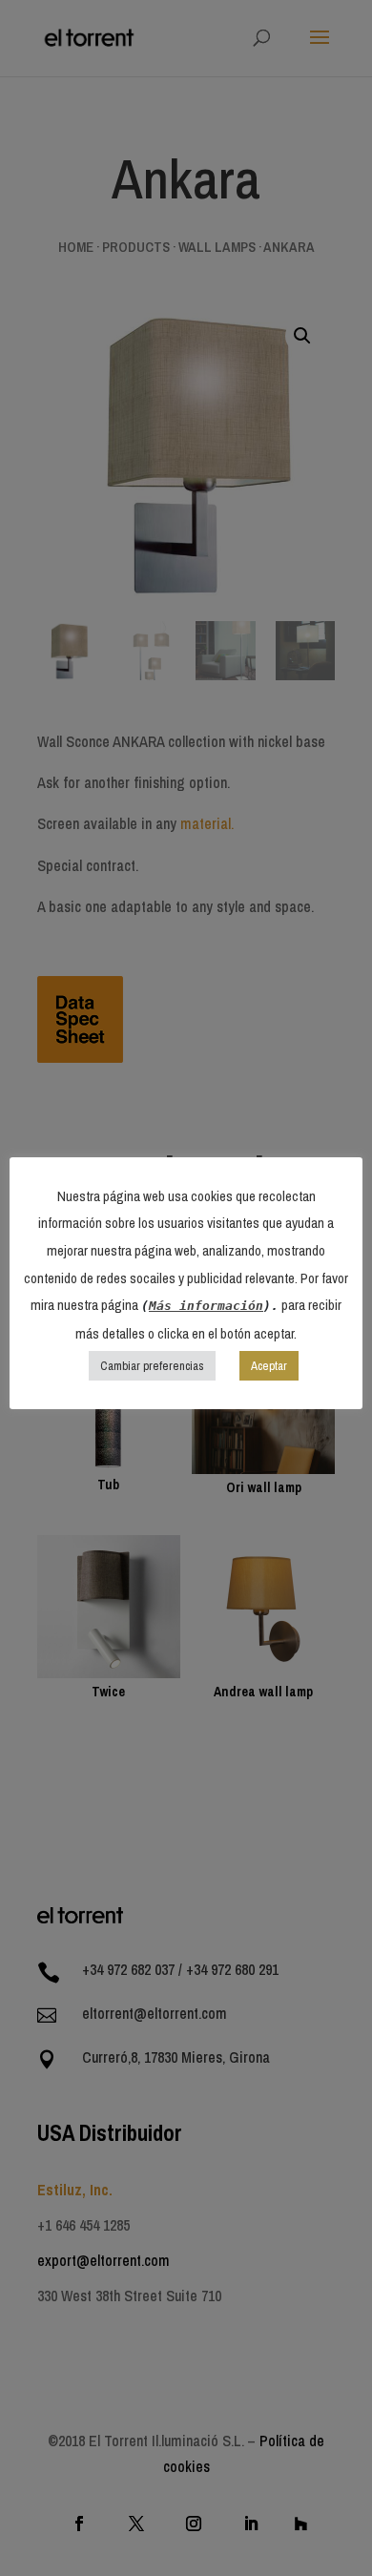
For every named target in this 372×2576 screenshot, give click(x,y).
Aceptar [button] (269, 1366)
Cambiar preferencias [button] (152, 1366)
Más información (206, 1306)
